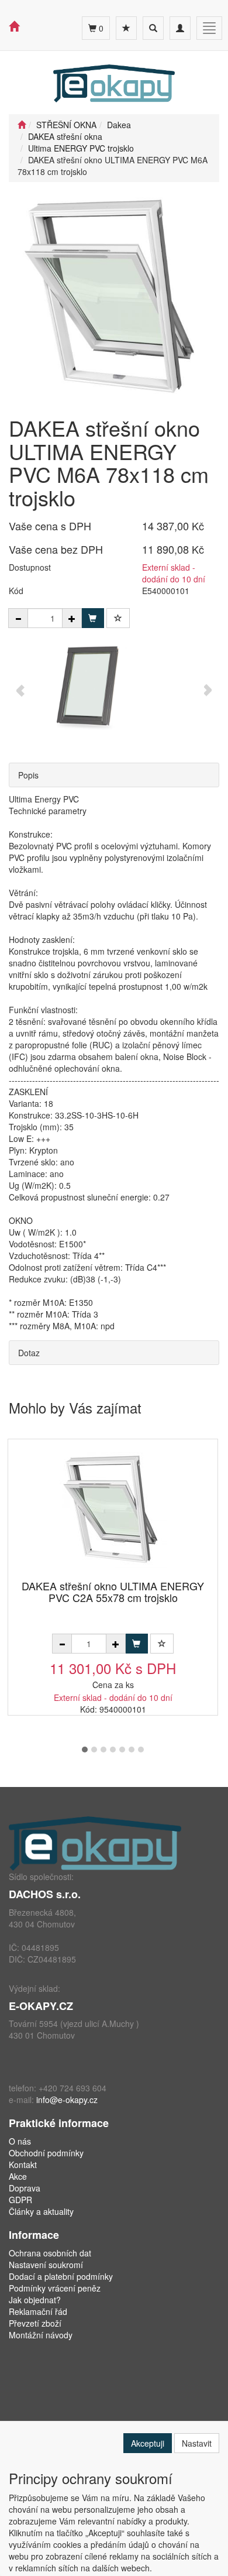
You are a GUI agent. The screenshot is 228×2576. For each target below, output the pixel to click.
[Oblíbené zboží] (126, 28)
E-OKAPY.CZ (41, 2006)
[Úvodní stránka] (22, 125)
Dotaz (29, 1353)
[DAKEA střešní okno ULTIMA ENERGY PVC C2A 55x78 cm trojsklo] (113, 1510)
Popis (28, 775)
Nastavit (197, 2443)
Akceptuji (148, 2443)
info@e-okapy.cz (67, 2100)
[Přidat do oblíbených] (118, 618)
